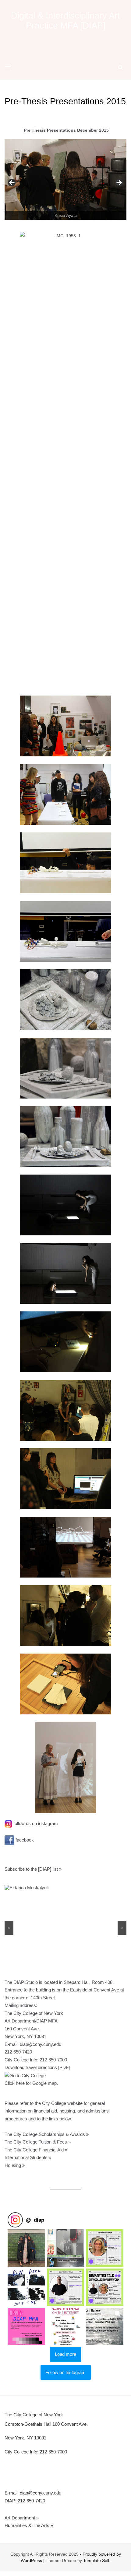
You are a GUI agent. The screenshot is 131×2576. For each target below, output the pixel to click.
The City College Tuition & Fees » (38, 2142)
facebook (24, 1840)
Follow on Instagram (65, 2372)
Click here (15, 2083)
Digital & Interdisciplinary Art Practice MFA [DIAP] (65, 21)
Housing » (15, 2165)
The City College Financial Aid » (36, 2150)
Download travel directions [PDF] (37, 2067)
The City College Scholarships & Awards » (47, 2134)
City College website (62, 2103)
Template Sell (96, 2560)
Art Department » (22, 2518)
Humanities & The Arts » (29, 2525)
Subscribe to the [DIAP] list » (33, 1869)
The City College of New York (34, 2415)
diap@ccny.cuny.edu (41, 2044)
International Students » (28, 2157)
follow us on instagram (35, 1823)
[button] (26, 2248)
